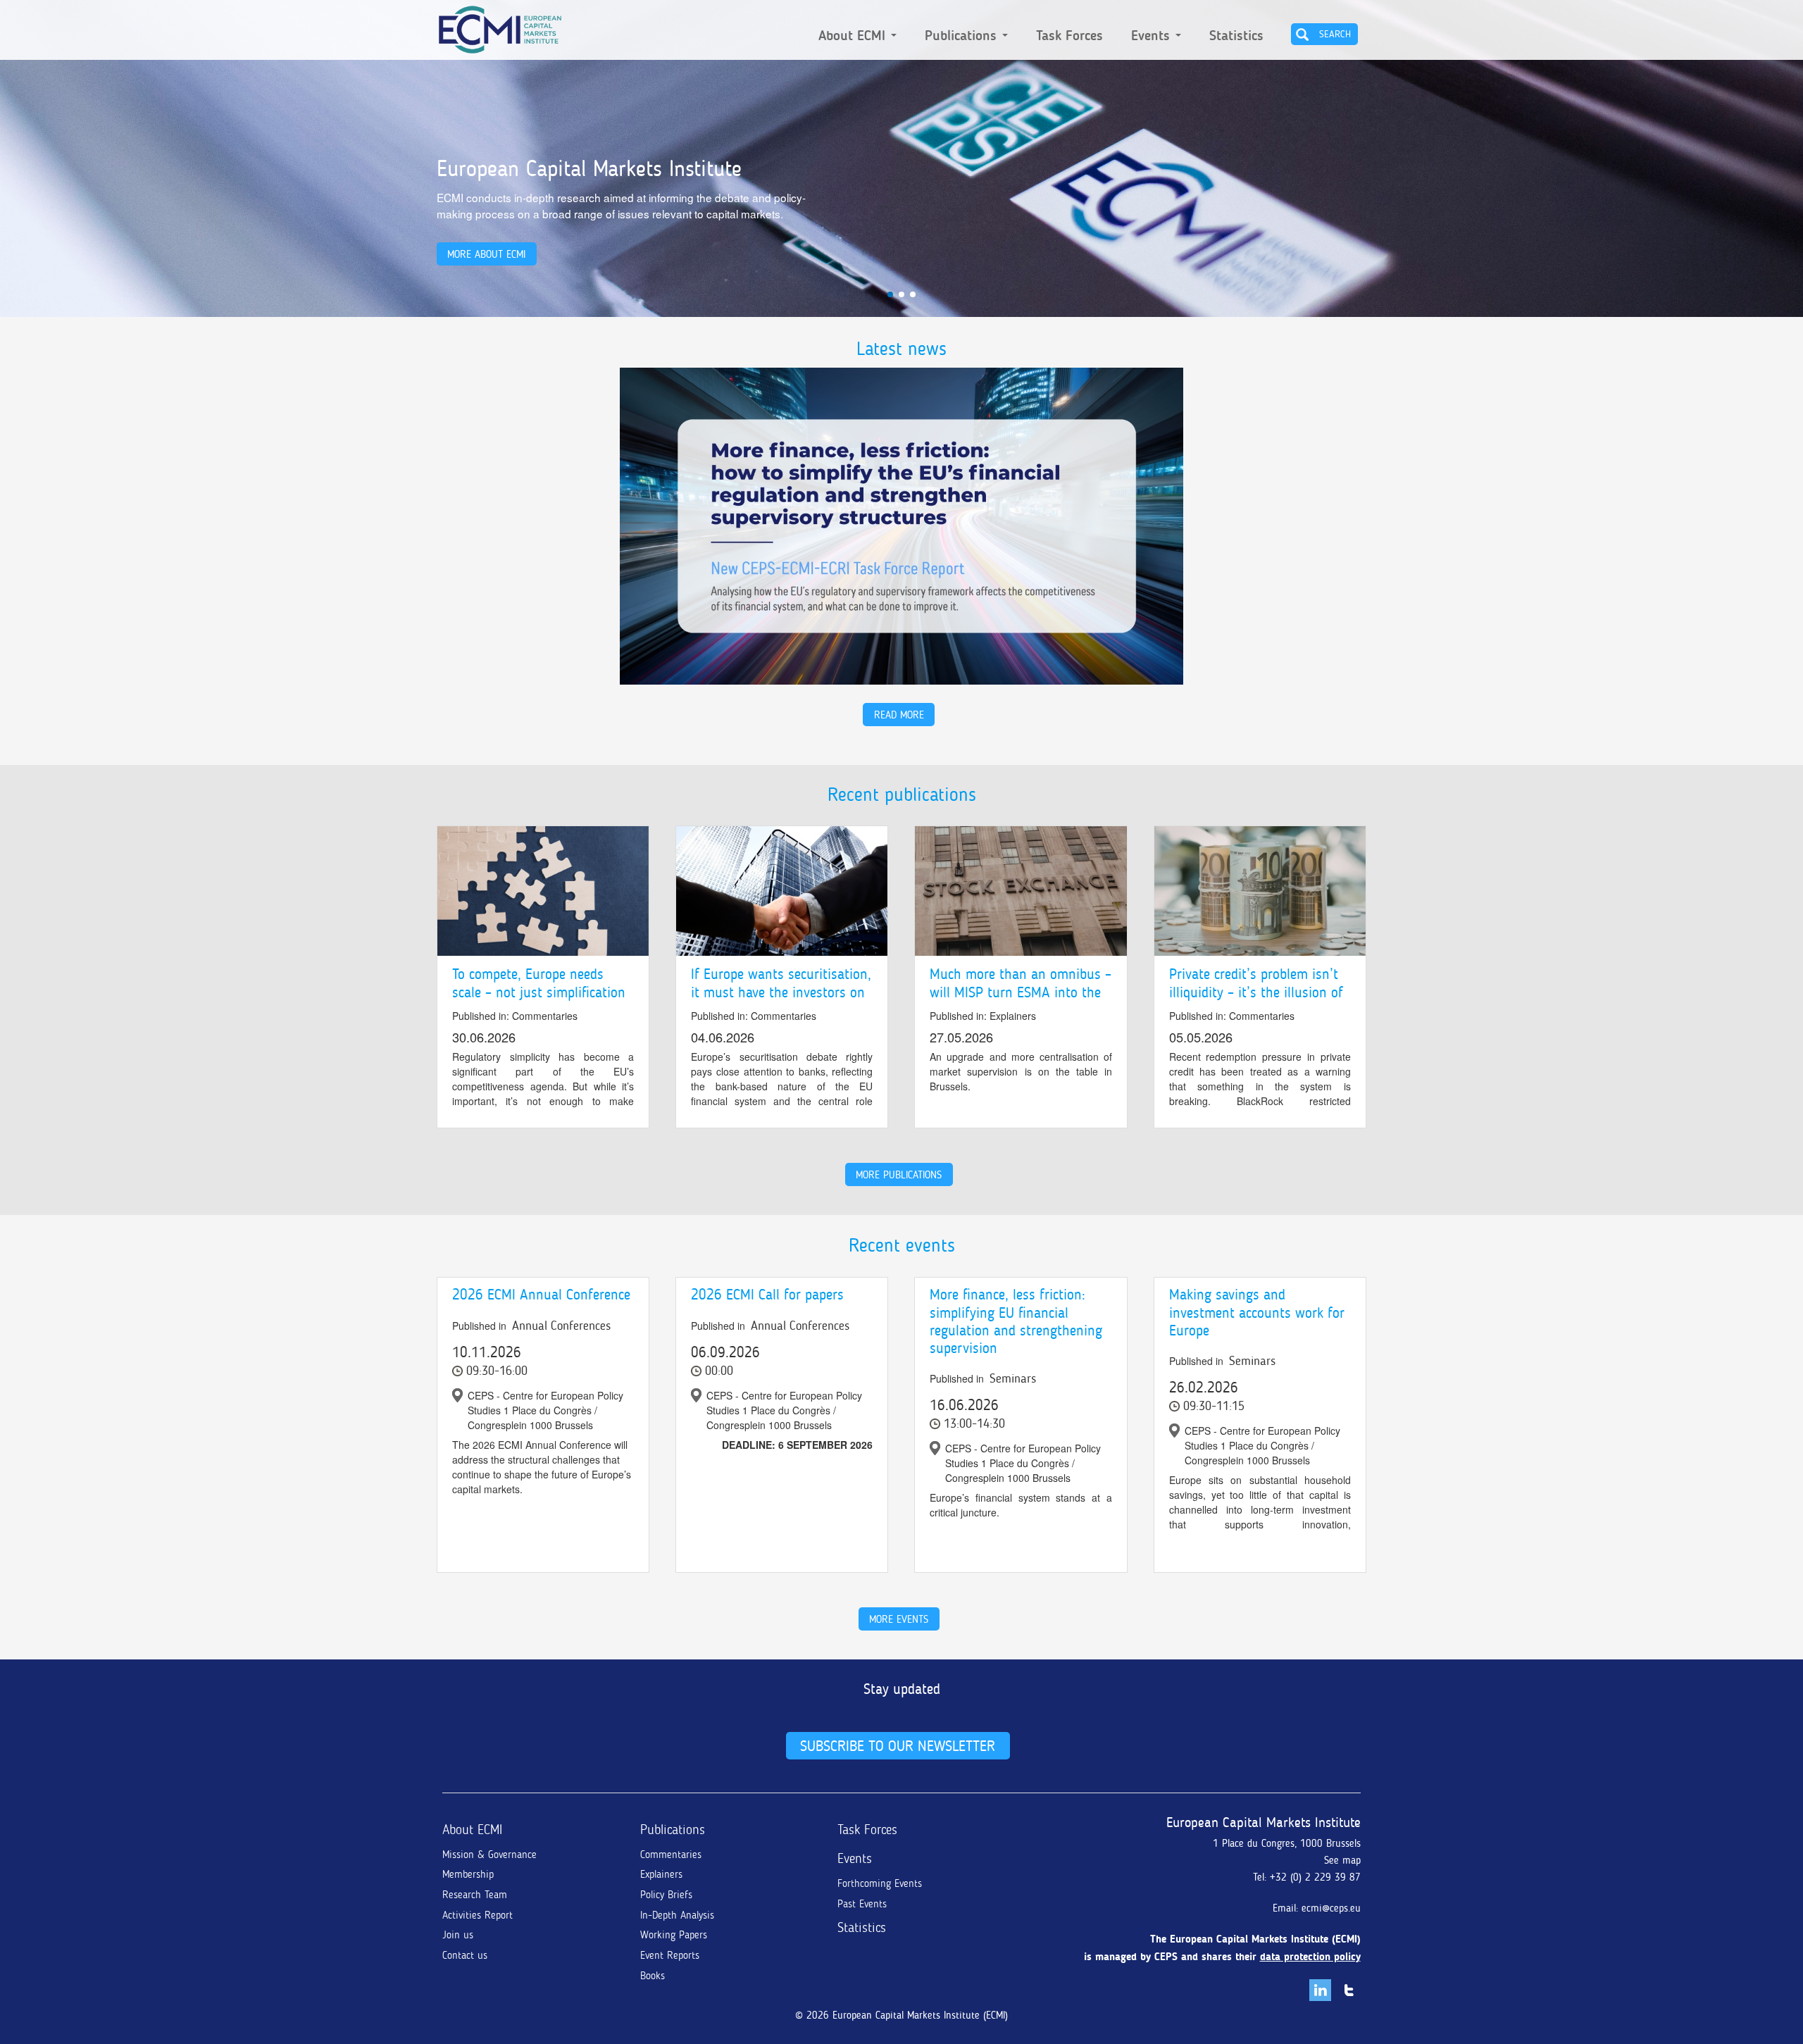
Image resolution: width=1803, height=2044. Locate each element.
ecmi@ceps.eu (1331, 1908)
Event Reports (670, 1955)
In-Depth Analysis (677, 1915)
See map (1342, 1860)
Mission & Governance (489, 1855)
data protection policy (1310, 1957)
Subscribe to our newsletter (898, 1746)
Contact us (465, 1955)
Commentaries (671, 1855)
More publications (899, 1174)
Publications (963, 36)
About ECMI (854, 36)
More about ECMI (486, 254)
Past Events (862, 1904)
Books (653, 1976)
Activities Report (478, 1915)
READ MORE (899, 715)
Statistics (1236, 36)
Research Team (475, 1895)
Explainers (661, 1874)
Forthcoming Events (880, 1883)
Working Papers (674, 1935)
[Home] (500, 27)
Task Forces (1069, 36)
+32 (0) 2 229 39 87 (1315, 1877)
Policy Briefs (666, 1895)
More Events (899, 1619)
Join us (458, 1935)
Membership (468, 1874)
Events (1153, 36)
